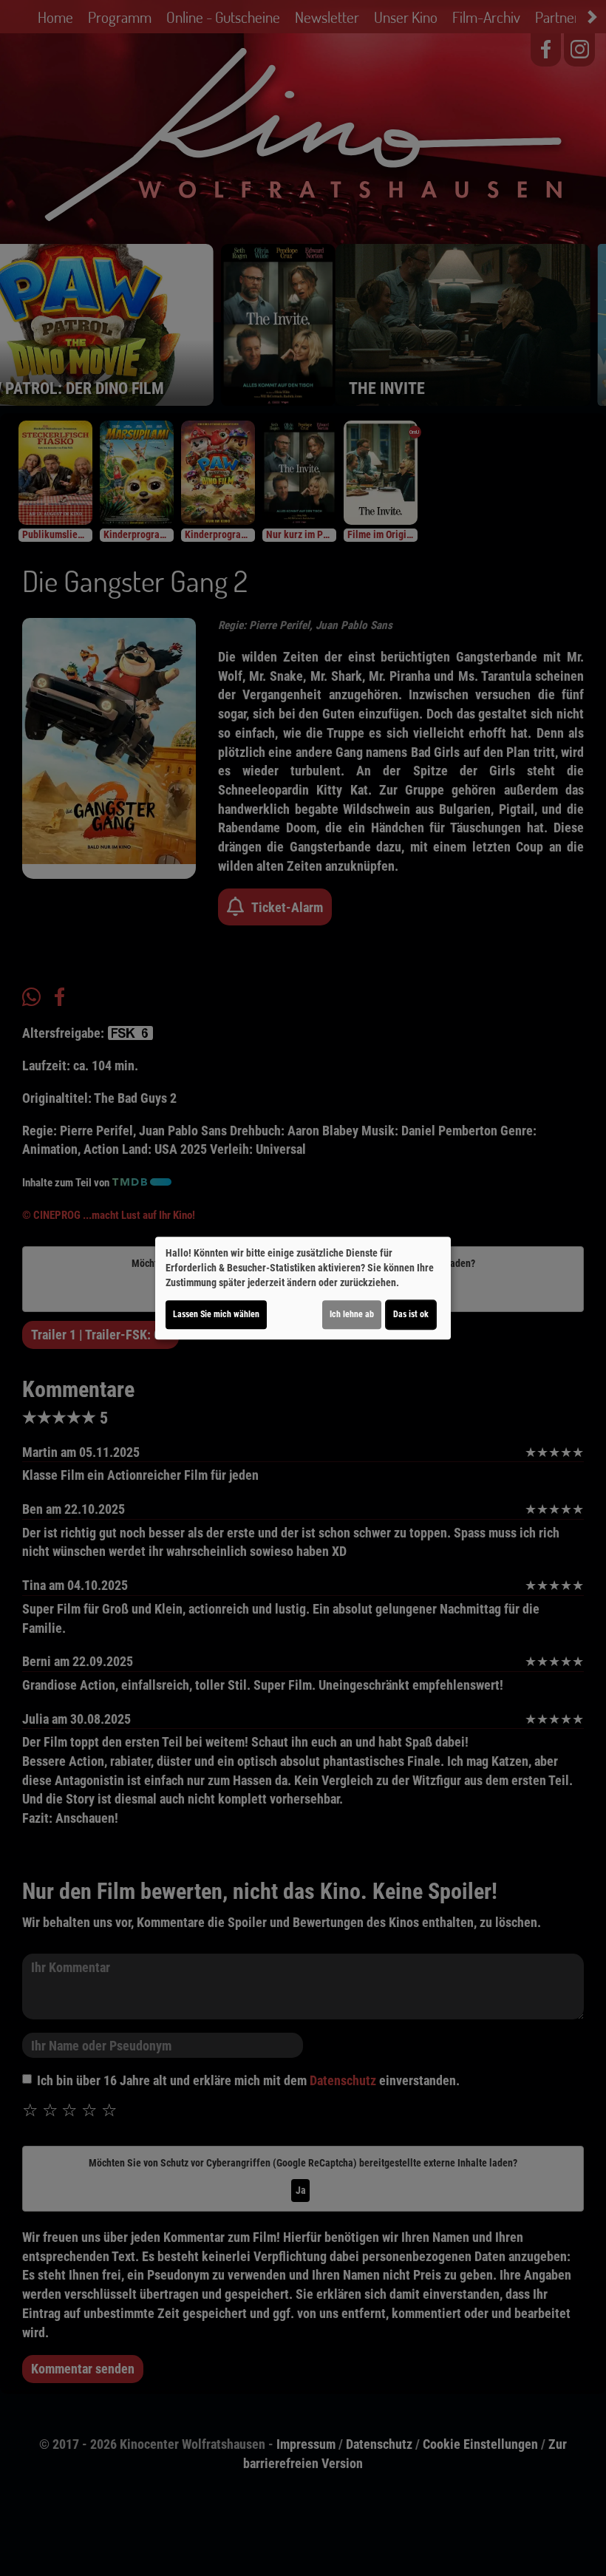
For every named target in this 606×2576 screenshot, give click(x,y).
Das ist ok (411, 1314)
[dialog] (303, 1288)
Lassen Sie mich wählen (216, 1314)
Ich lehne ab (352, 1314)
